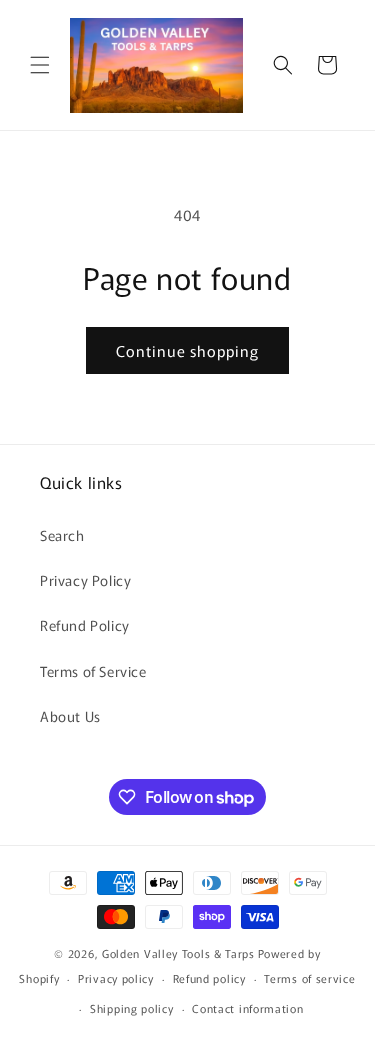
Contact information (247, 1008)
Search (62, 535)
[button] (40, 65)
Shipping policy (132, 1008)
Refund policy (209, 978)
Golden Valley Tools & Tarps (178, 953)
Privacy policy (116, 978)
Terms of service (309, 978)
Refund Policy (85, 625)
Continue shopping (187, 350)
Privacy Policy (85, 580)
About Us (70, 716)
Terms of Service (93, 671)
